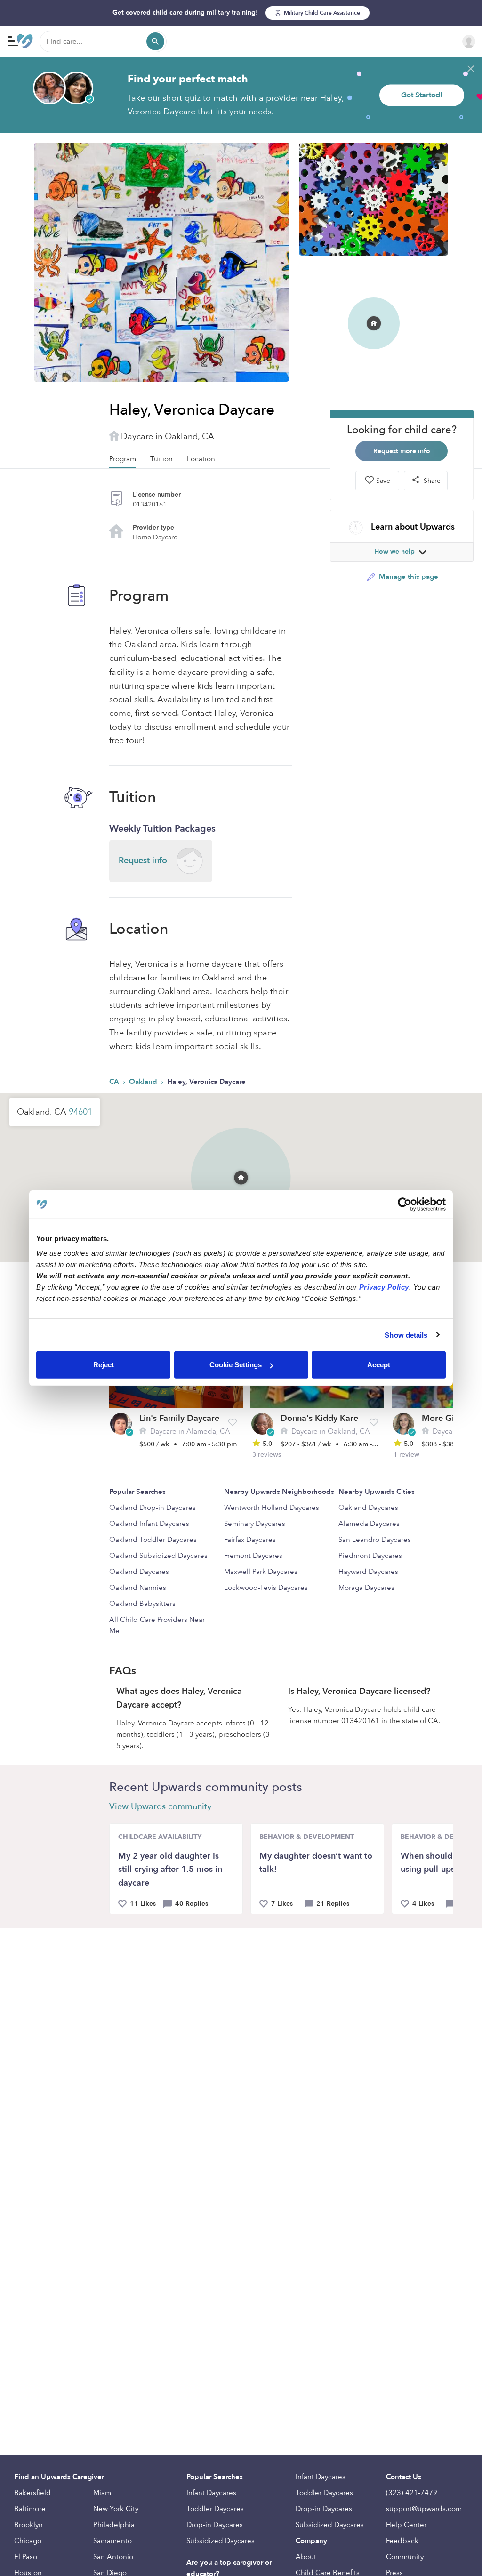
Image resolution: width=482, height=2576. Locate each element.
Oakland (144, 1082)
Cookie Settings (236, 1365)
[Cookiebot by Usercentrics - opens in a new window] (405, 1204)
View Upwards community (160, 1807)
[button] (241, 1165)
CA (115, 1082)
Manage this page (408, 577)
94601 (80, 1112)
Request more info (402, 451)
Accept (379, 1365)
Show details (406, 1335)
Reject (104, 1365)
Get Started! (422, 95)
